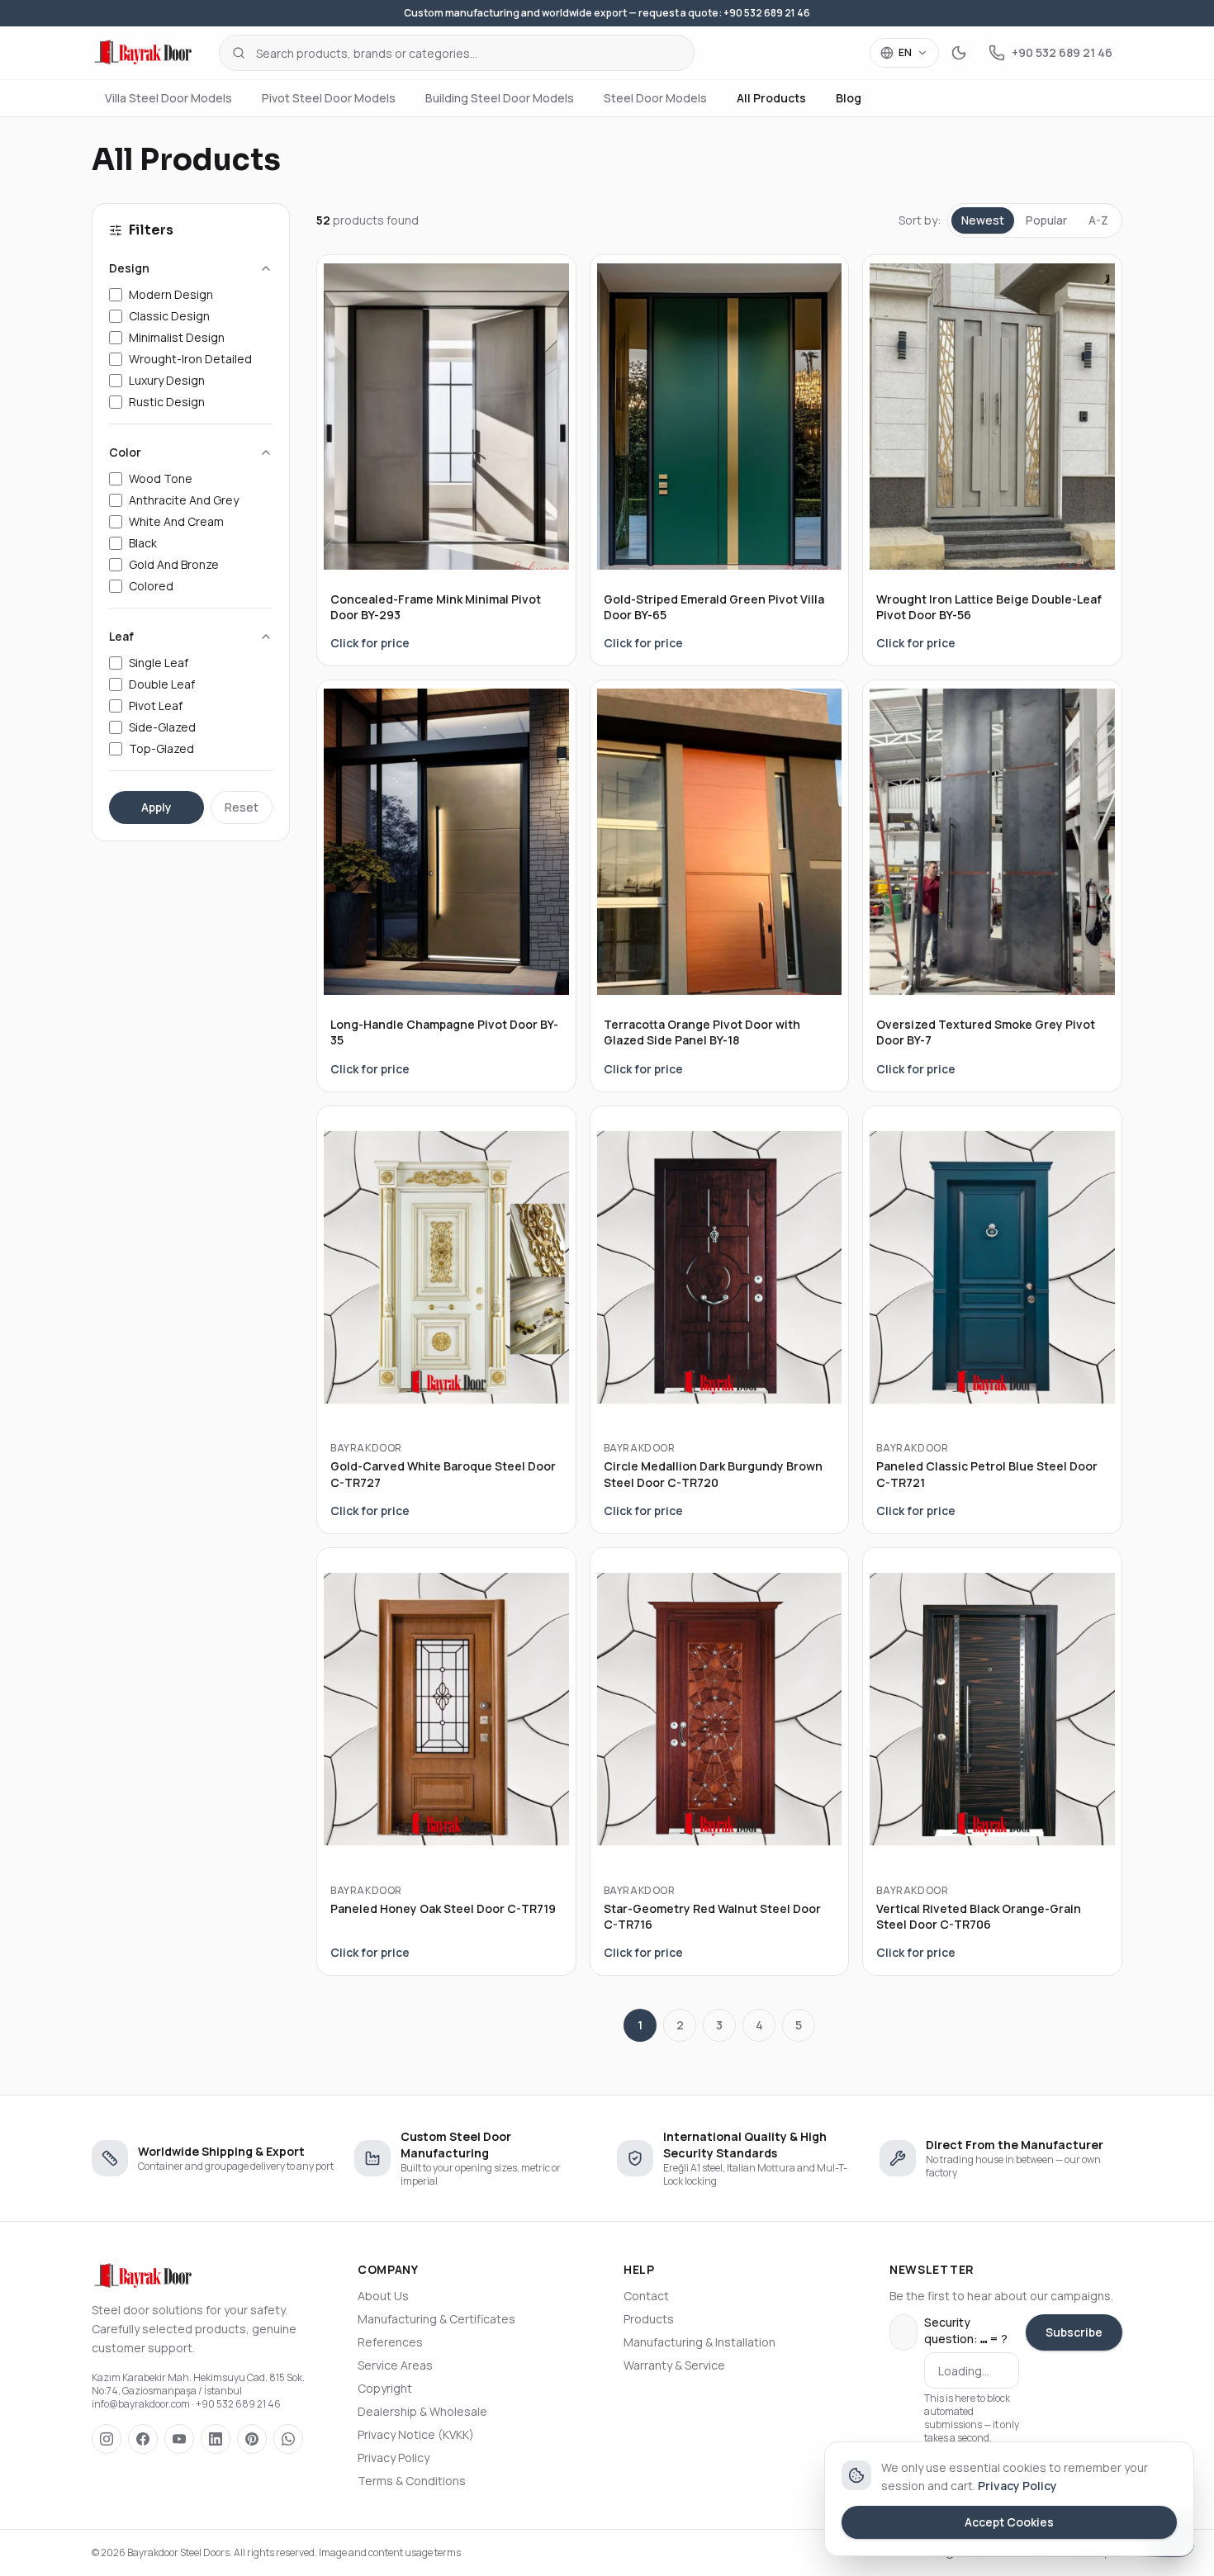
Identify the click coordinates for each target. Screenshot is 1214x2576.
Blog (849, 98)
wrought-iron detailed (190, 359)
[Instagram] (107, 2439)
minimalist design (177, 337)
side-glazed (162, 727)
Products (649, 2319)
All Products (771, 98)
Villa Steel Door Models (168, 98)
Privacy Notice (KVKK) (416, 2434)
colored (151, 586)
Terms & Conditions (412, 2481)
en (905, 52)
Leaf (121, 636)
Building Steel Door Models (500, 98)
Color (125, 452)
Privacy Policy (394, 2458)
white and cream (176, 521)
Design (129, 268)
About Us (383, 2296)
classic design (169, 316)
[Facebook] (143, 2439)
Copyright (385, 2388)
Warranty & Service (674, 2365)
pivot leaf (156, 706)
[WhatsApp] (288, 2439)
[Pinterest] (252, 2439)
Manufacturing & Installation (699, 2342)
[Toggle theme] (959, 53)
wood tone (161, 478)
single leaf (159, 663)
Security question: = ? (966, 2330)
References (390, 2342)
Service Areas (395, 2365)
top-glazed (161, 748)
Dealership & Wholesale (422, 2411)
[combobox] (457, 53)
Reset (242, 807)
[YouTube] (179, 2439)
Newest (983, 220)
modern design (171, 294)
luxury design (167, 380)
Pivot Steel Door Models (329, 98)
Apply (156, 807)
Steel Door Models (655, 98)
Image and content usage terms (390, 2552)
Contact (646, 2296)
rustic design (167, 402)
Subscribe (1074, 2332)
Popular (1046, 220)
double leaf (162, 684)
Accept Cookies (1009, 2522)
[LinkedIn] (216, 2439)
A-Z (1098, 220)
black (143, 543)
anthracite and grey (184, 500)
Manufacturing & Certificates (436, 2319)
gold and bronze (174, 564)
